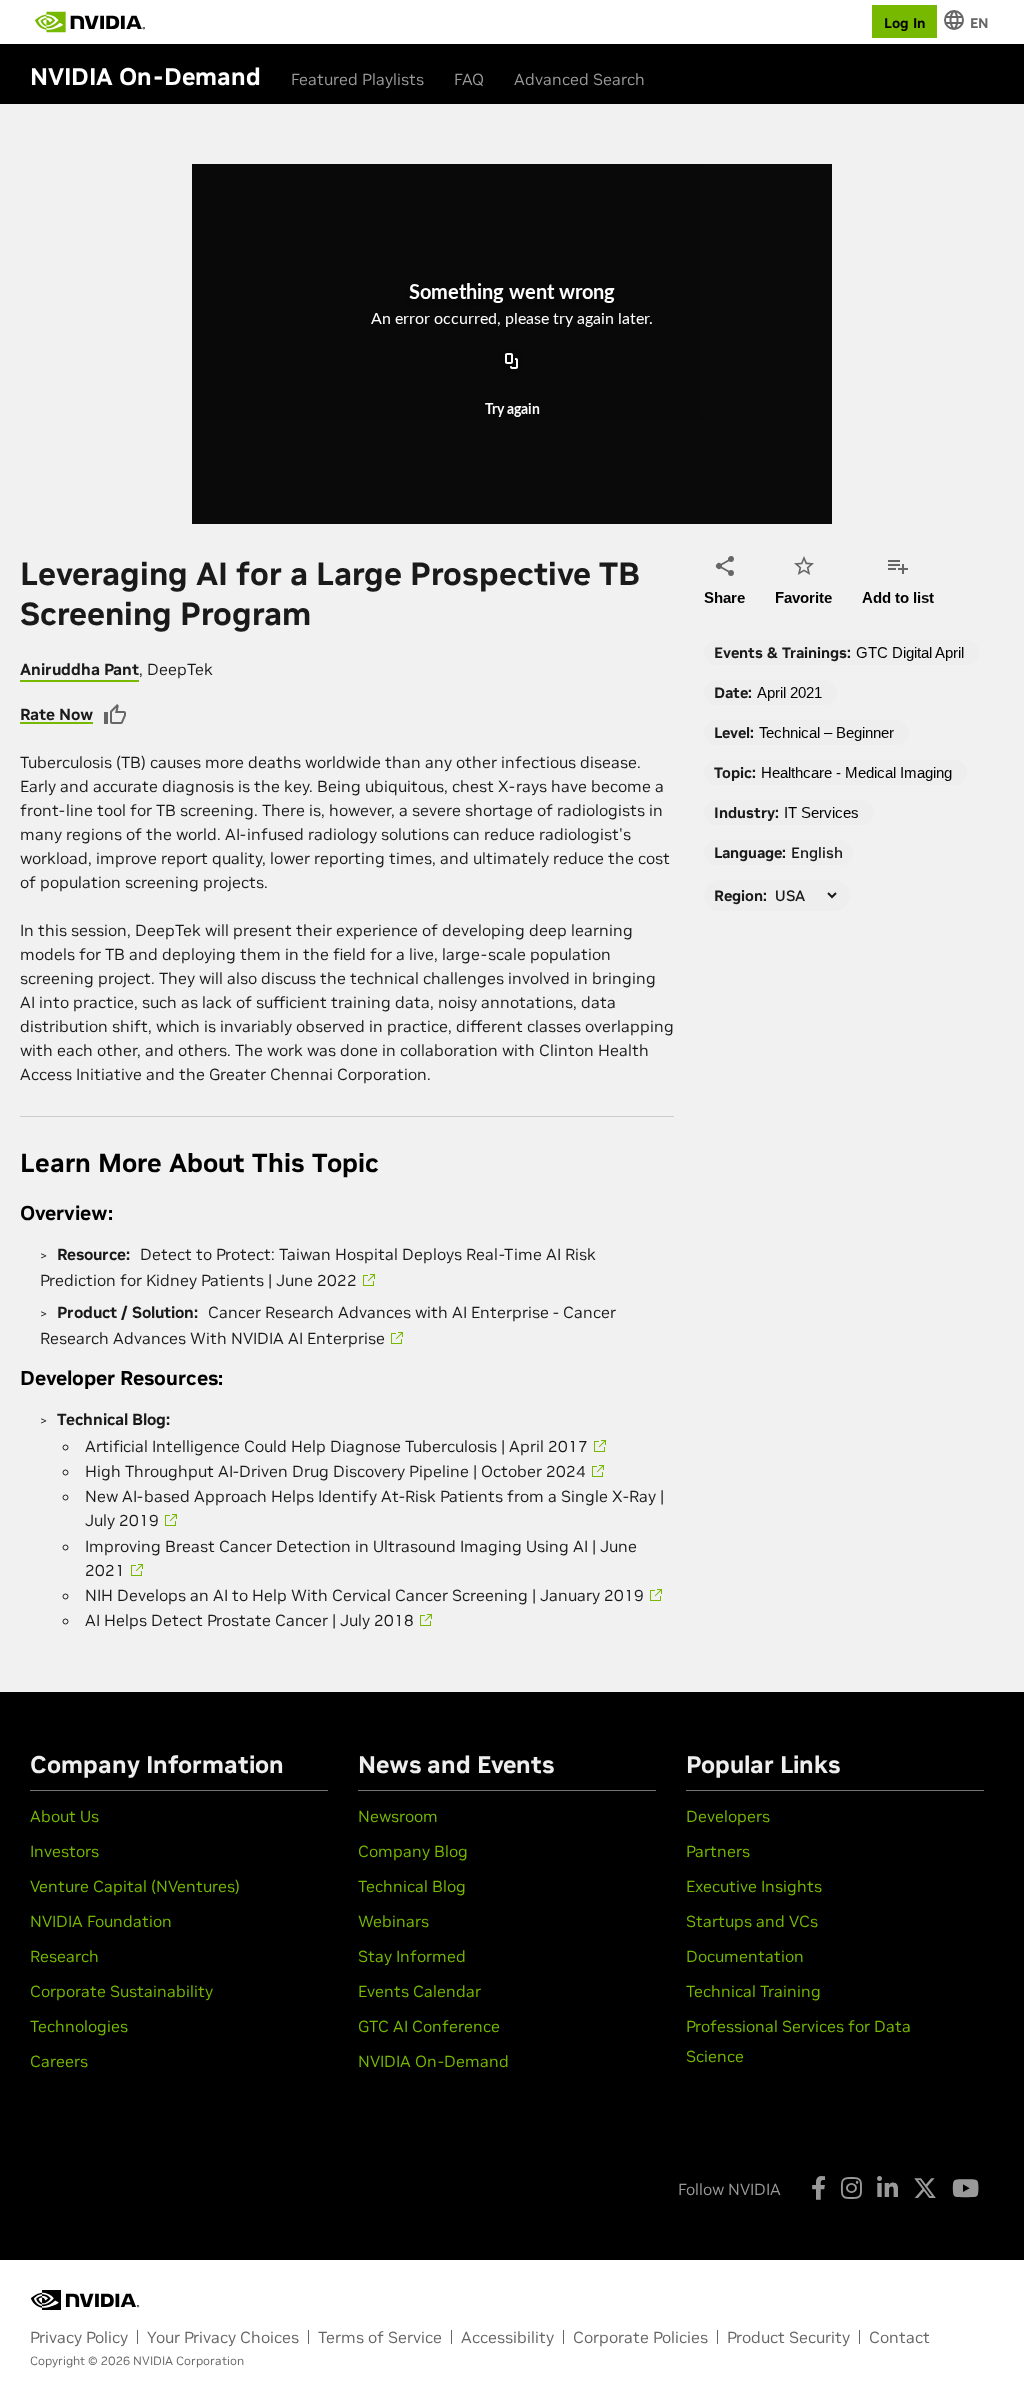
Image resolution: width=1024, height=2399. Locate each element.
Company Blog (413, 1851)
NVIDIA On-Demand (433, 2061)
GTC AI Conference (429, 2026)
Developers (728, 1816)
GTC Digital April (910, 652)
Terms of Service (380, 2337)
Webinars (393, 1921)
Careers (59, 2061)
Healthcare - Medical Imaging (856, 772)
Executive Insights (754, 1886)
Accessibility (507, 2337)
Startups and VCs (752, 1921)
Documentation (745, 1956)
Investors (64, 1851)
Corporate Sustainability (121, 1991)
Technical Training (753, 1991)
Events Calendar (419, 1991)
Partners (718, 1851)
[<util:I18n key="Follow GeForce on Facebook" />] (818, 2188)
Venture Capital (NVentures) (135, 1886)
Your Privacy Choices (223, 2337)
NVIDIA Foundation (101, 1921)
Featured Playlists (357, 79)
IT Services (821, 812)
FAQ (469, 79)
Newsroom (398, 1816)
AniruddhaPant (79, 669)
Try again (512, 410)
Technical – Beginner (826, 732)
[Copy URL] (512, 362)
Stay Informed (412, 1956)
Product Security (788, 2337)
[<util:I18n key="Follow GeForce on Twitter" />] (925, 2188)
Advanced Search (579, 79)
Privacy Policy (79, 2337)
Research (64, 1956)
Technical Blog (412, 1886)
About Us (64, 1816)
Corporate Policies (640, 2337)
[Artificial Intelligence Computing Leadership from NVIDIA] (90, 22)
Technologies (79, 2026)
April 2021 (789, 692)
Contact (899, 2337)
